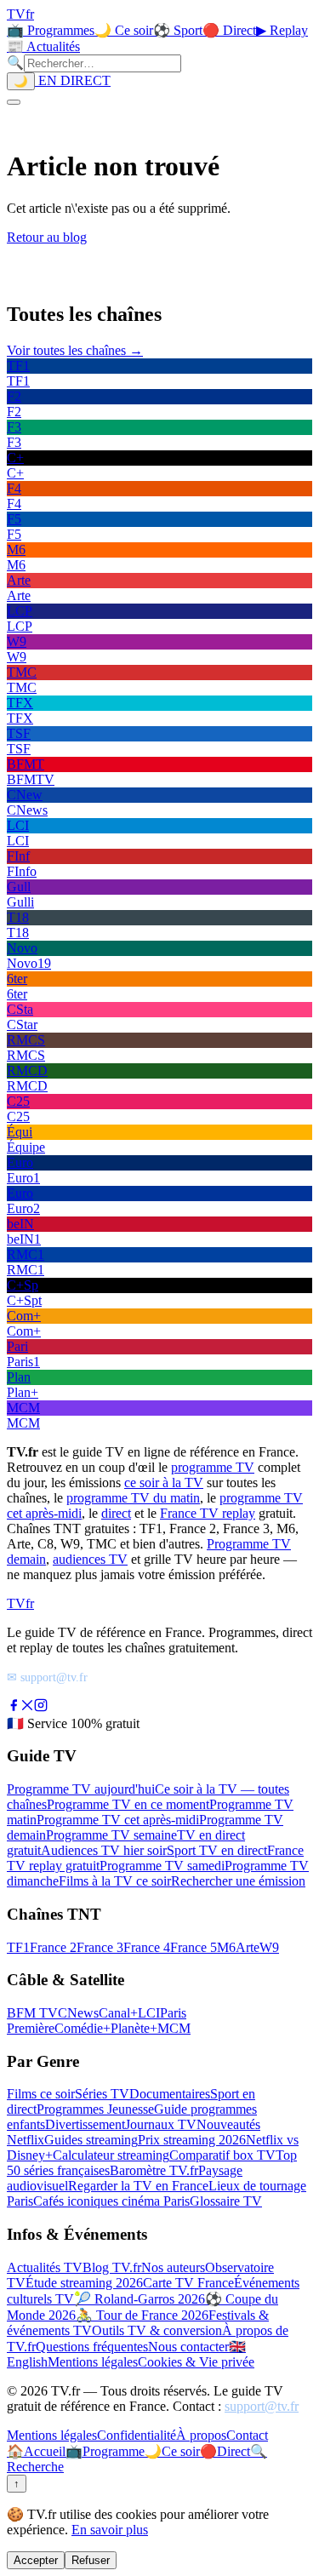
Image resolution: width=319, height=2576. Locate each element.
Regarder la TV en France (138, 2186)
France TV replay (208, 1513)
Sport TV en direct (217, 1850)
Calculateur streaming (111, 2155)
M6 (226, 1947)
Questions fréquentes (92, 2347)
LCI (149, 2013)
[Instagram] (41, 1707)
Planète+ (134, 2028)
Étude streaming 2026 (84, 2283)
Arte (248, 1947)
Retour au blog (47, 237)
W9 (269, 1947)
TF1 (18, 1947)
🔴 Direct (229, 30)
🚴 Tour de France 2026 (142, 2315)
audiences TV (90, 1559)
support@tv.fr (262, 2406)
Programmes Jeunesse (95, 2109)
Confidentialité (137, 2435)
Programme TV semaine (111, 1835)
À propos (201, 2435)
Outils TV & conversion (157, 2330)
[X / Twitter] (27, 1707)
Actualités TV (45, 2267)
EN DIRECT (73, 80)
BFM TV (32, 2013)
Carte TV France (188, 2283)
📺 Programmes (51, 30)
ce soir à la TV (164, 1483)
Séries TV (102, 2094)
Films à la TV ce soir (115, 1881)
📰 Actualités (43, 46)
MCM (174, 2028)
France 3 (100, 1947)
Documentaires (170, 2094)
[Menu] (14, 102)
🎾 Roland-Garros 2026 (140, 2299)
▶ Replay (282, 30)
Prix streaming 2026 (192, 2140)
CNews (78, 2013)
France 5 (194, 1947)
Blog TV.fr (112, 2267)
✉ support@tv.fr (47, 1677)
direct (116, 1513)
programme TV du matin (133, 1498)
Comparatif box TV (222, 2155)
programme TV (213, 1467)
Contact (247, 2435)
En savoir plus (110, 2530)
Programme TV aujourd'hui (81, 1789)
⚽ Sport (178, 30)
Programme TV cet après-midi (118, 1820)
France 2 (53, 1947)
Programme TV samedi (162, 1866)
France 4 (147, 1947)
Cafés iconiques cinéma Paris (111, 2201)
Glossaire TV (226, 2201)
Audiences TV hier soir (104, 1850)
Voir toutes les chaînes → (75, 350)
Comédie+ (83, 2028)
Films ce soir (41, 2094)
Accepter (36, 2560)
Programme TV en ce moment (128, 1804)
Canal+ (118, 2013)
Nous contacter (188, 2347)
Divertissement (85, 2124)
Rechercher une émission (238, 1881)
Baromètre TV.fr (154, 2170)
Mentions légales (93, 2362)
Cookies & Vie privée (196, 2362)
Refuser (91, 2560)
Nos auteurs (173, 2267)
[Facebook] (14, 1707)
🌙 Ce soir (124, 30)
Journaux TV (161, 2124)
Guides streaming (91, 2140)
